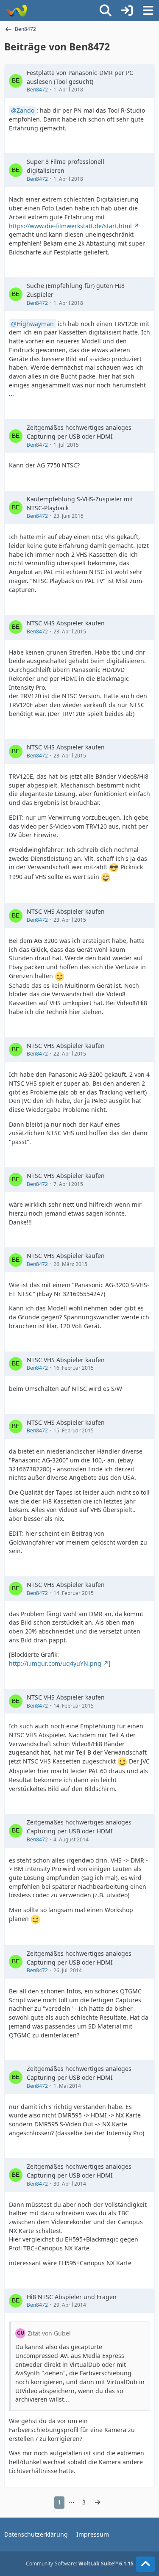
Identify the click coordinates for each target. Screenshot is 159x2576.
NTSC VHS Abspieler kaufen (66, 623)
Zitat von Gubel (49, 2333)
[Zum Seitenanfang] (145, 2564)
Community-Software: (80, 2564)
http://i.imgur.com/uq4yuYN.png (55, 1663)
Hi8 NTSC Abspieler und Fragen (72, 2297)
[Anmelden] (127, 11)
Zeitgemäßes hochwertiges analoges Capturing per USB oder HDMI (79, 432)
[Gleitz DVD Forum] (16, 11)
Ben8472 (37, 90)
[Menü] (148, 11)
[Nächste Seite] (98, 2503)
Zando (25, 110)
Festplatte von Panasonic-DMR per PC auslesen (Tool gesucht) (80, 77)
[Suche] (106, 11)
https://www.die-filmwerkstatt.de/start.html (70, 226)
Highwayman (35, 324)
